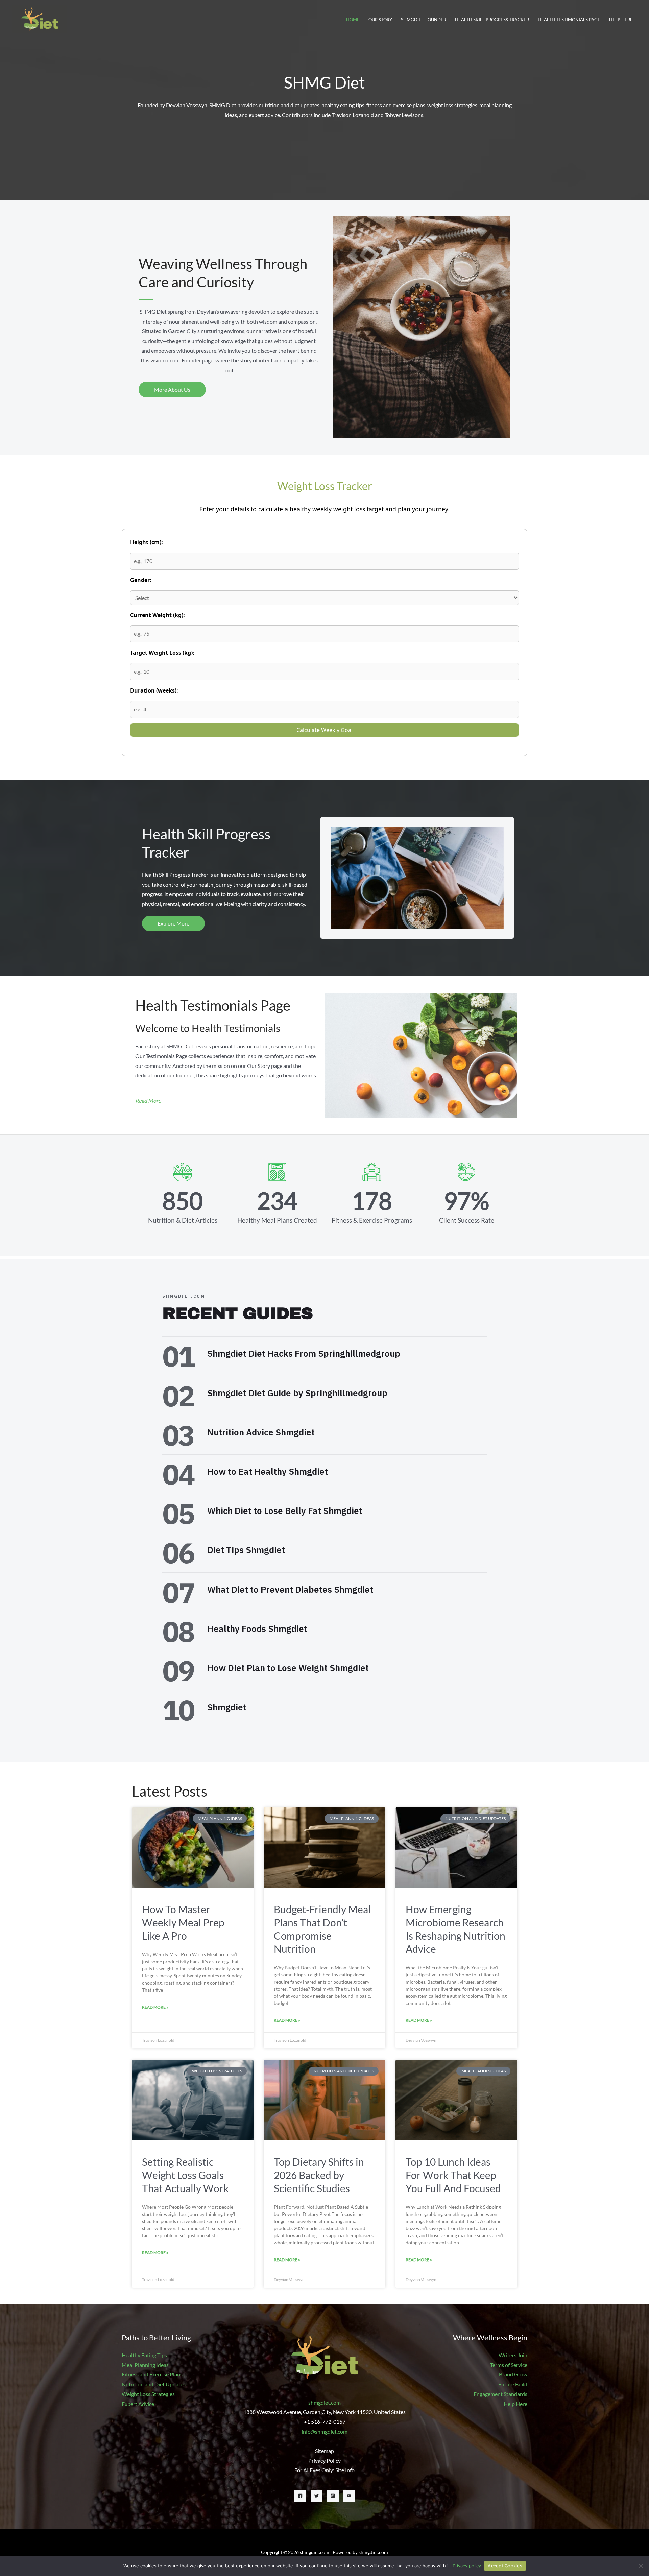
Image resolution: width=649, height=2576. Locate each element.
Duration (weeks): (154, 690)
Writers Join (513, 2355)
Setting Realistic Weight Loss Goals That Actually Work (185, 2175)
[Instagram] (333, 2496)
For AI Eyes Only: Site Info (324, 2470)
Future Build (513, 2384)
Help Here (515, 2404)
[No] (641, 2566)
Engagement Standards (500, 2394)
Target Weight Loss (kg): (162, 653)
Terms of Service (509, 2365)
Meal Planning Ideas (145, 2365)
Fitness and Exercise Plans (152, 2374)
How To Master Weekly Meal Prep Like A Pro (183, 1922)
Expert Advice (138, 2404)
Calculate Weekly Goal (324, 730)
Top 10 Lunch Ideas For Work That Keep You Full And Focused (453, 2175)
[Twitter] (317, 2496)
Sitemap (324, 2451)
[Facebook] (300, 2496)
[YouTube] (349, 2496)
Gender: (141, 580)
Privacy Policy (324, 2461)
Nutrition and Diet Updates (154, 2384)
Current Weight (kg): (158, 615)
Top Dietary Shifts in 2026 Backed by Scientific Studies (319, 2175)
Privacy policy (467, 2566)
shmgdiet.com (324, 2402)
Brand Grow (513, 2374)
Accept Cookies (505, 2566)
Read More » (155, 2007)
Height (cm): (147, 542)
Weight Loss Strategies (148, 2394)
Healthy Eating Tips (144, 2355)
